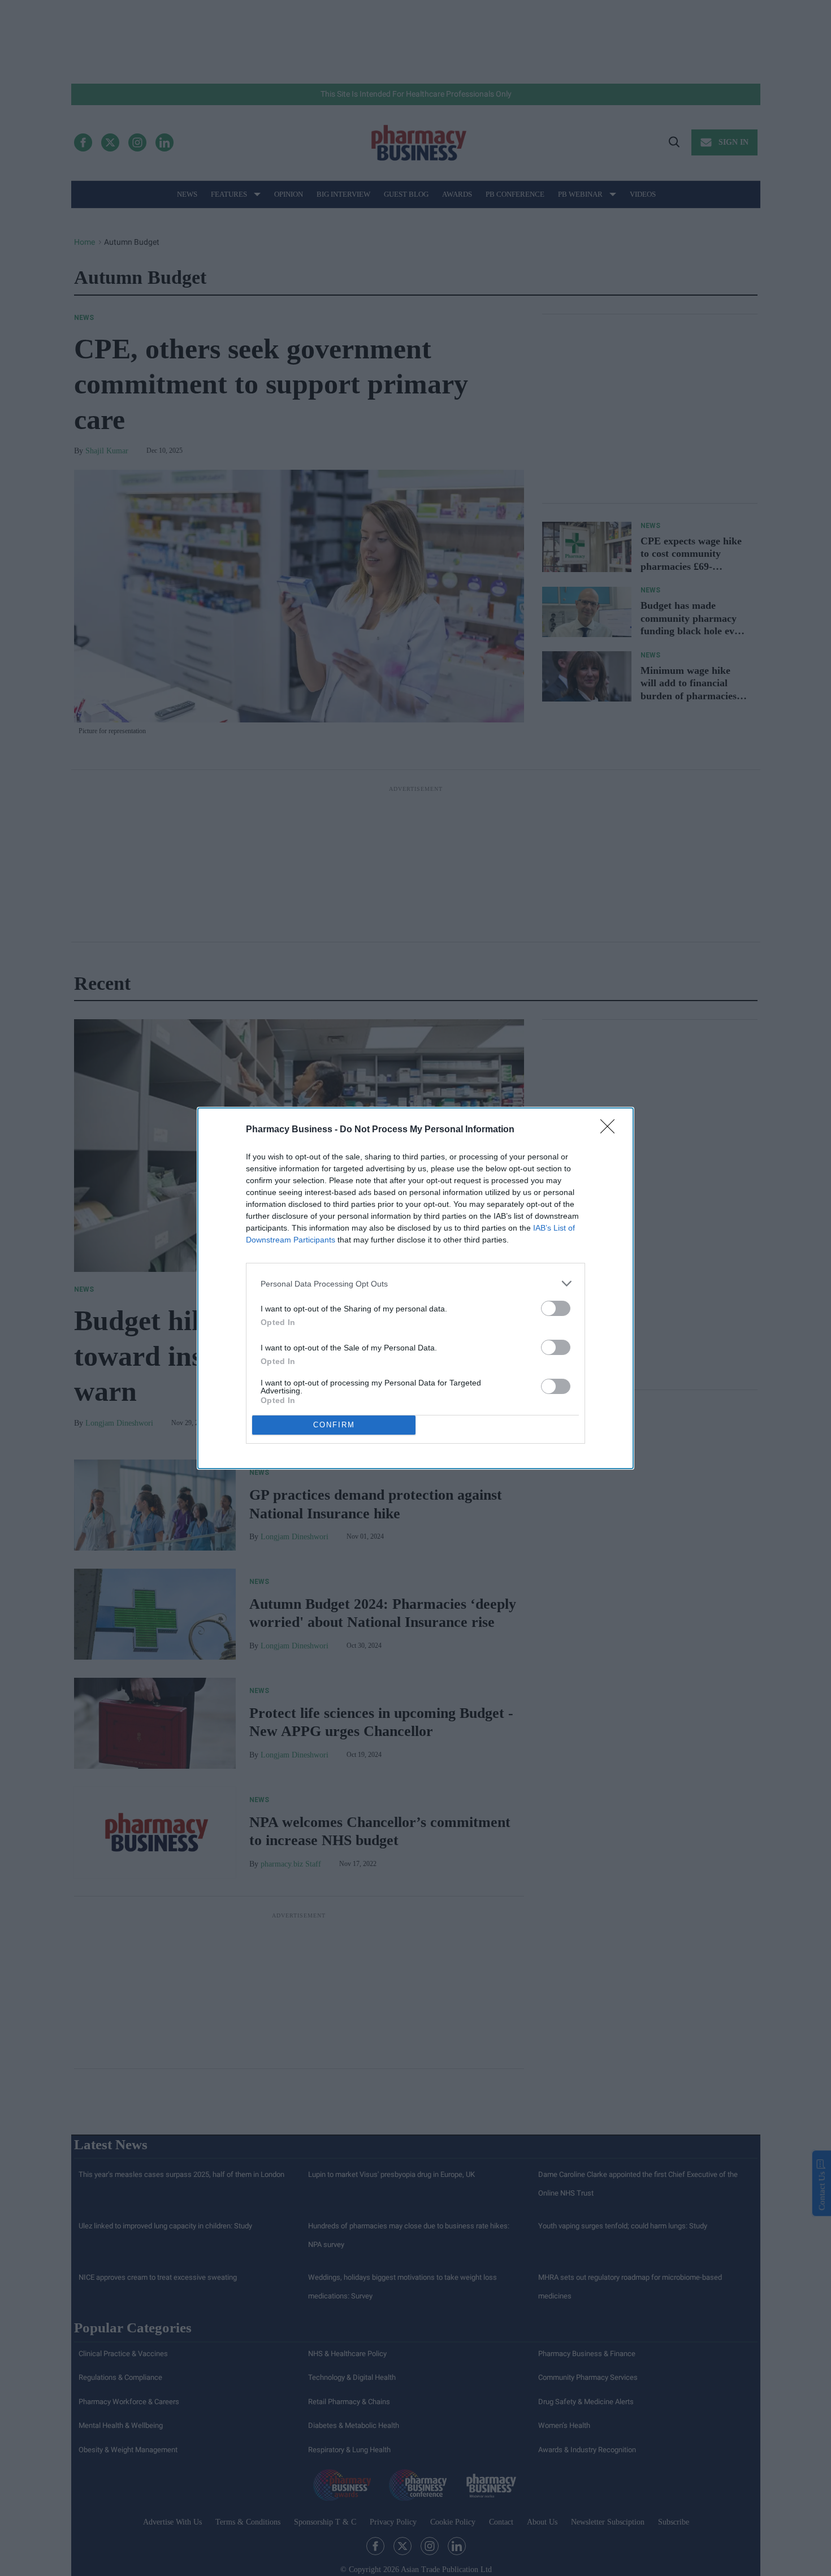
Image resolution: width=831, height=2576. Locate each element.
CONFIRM (334, 1425)
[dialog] (415, 1288)
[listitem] (415, 1283)
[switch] (556, 1308)
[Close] (611, 1130)
